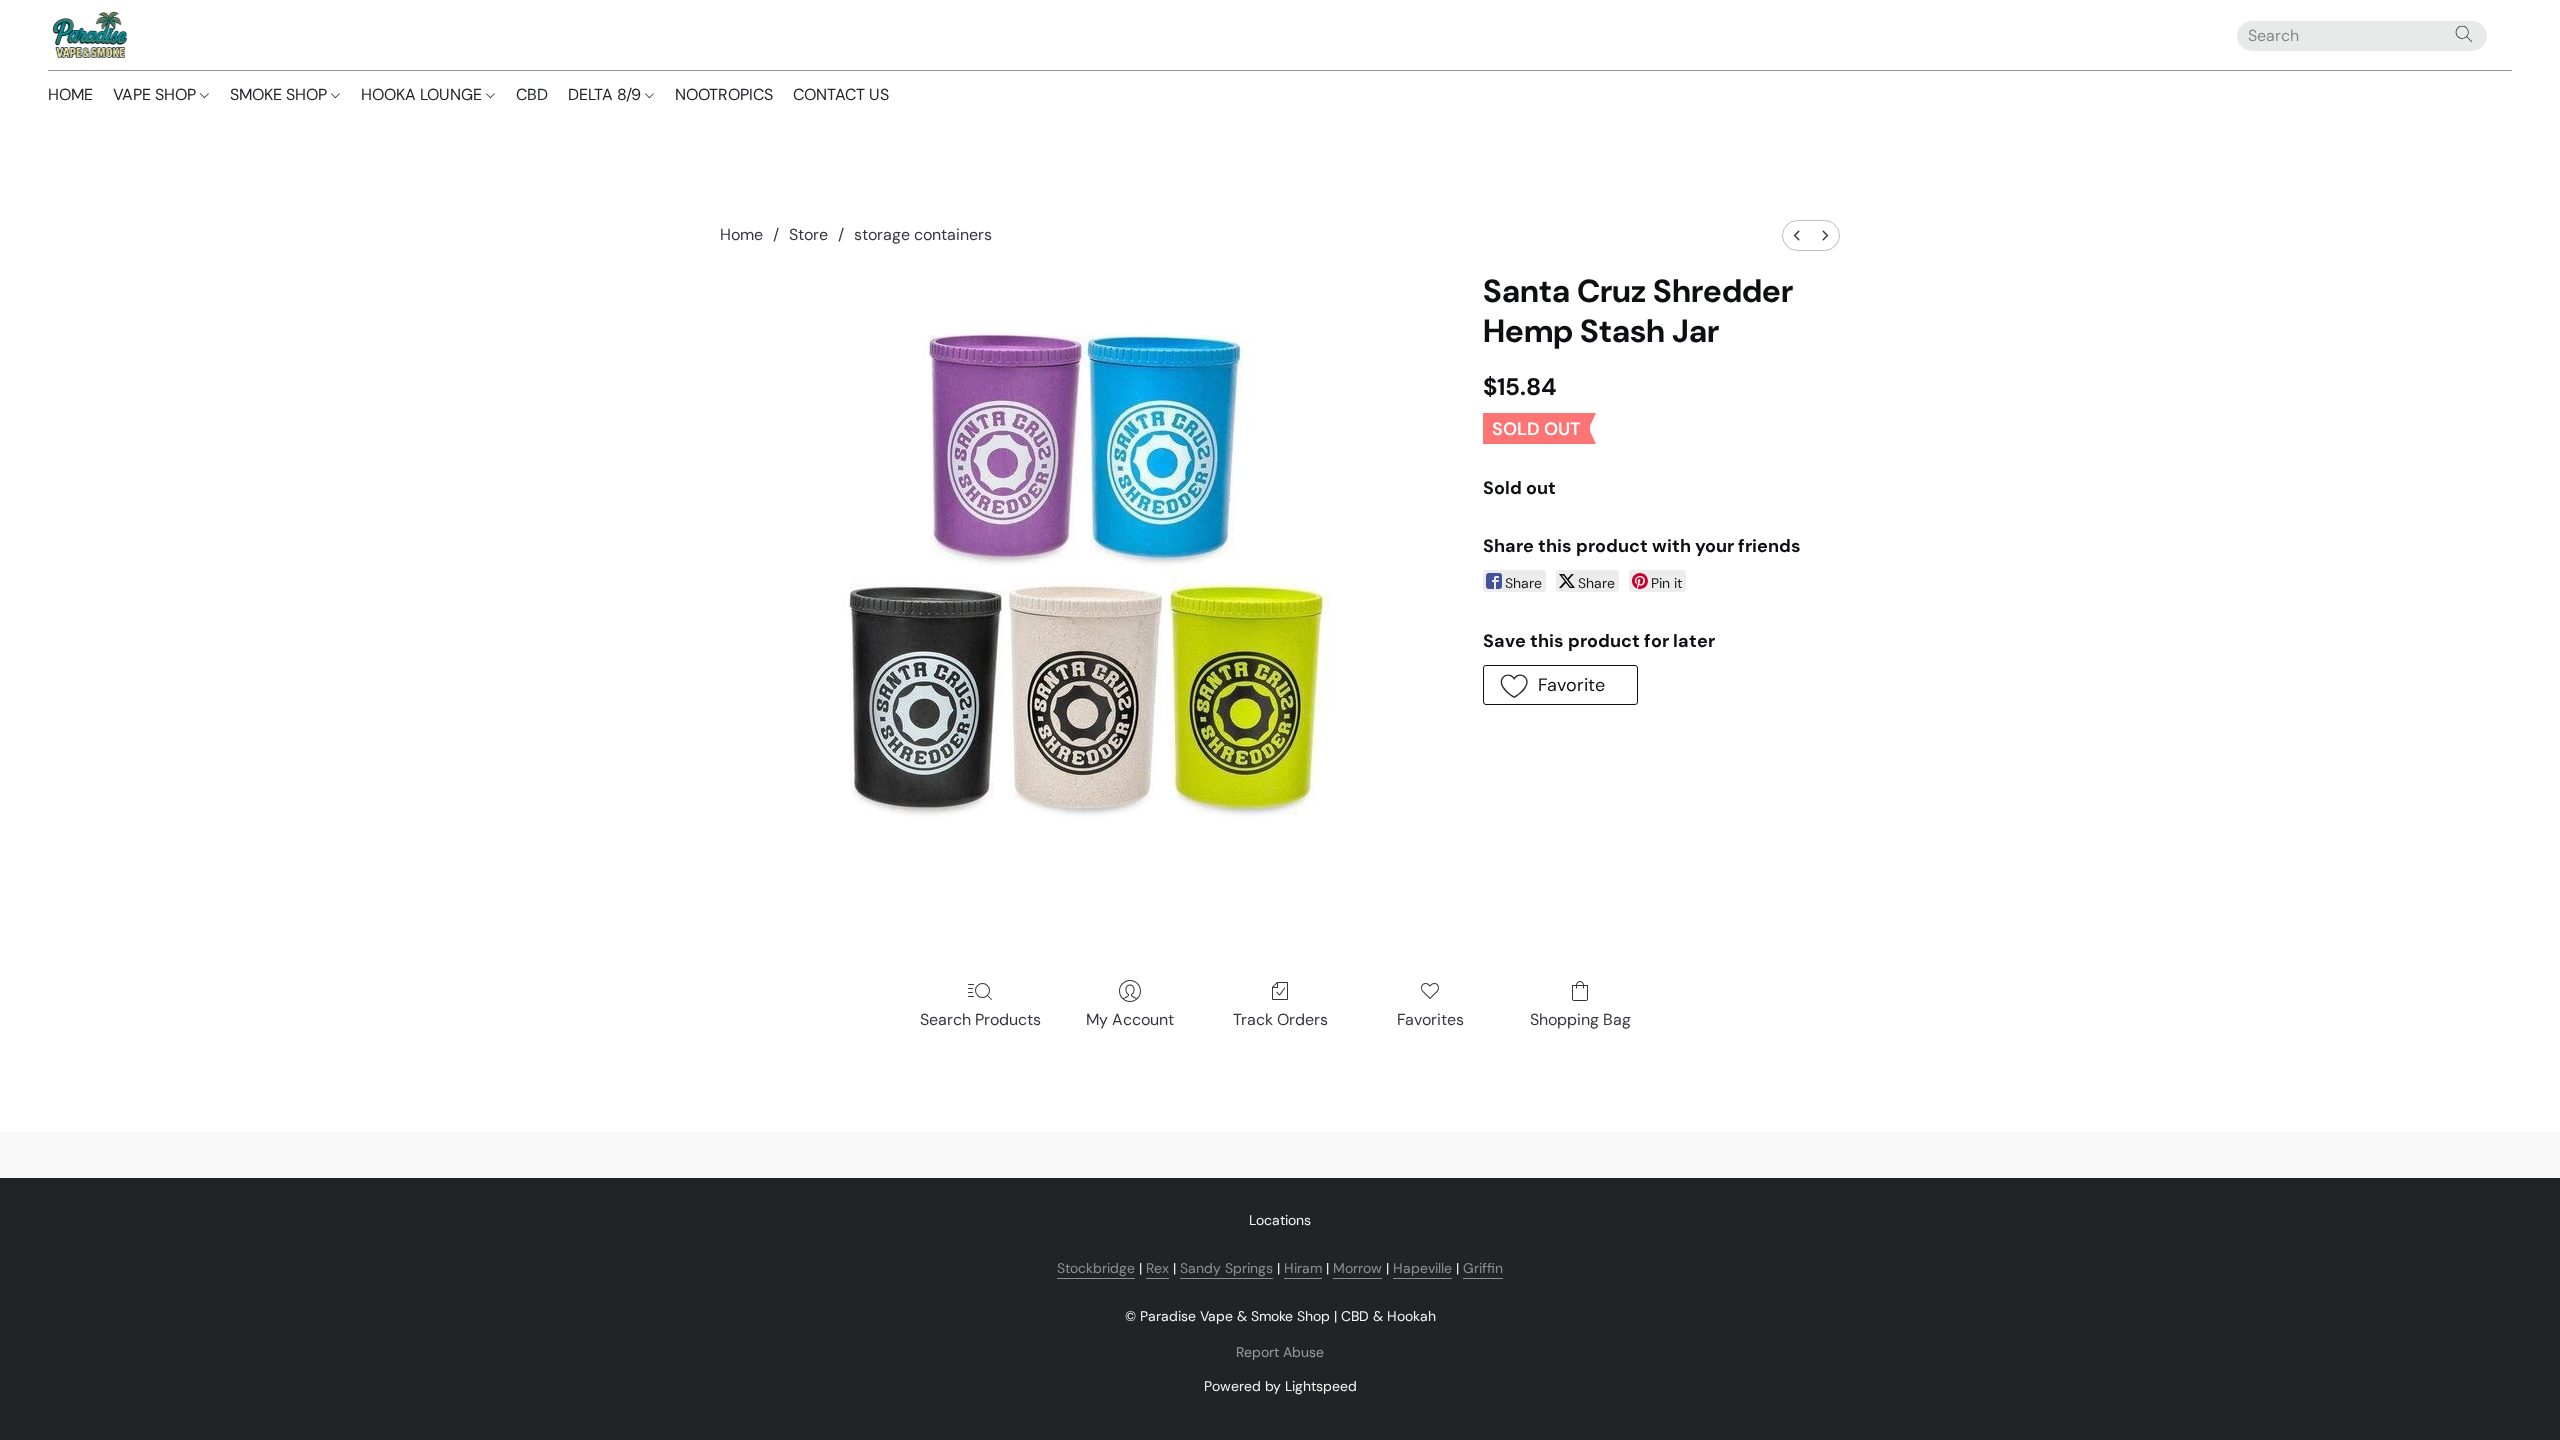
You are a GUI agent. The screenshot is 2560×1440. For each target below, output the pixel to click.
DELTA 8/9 (606, 94)
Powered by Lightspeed (1280, 1386)
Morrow (1357, 1268)
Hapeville (1422, 1268)
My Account (1130, 1019)
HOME (70, 94)
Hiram (1303, 1268)
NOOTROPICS (724, 94)
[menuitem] (1797, 235)
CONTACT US (841, 94)
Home (741, 234)
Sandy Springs (1226, 1268)
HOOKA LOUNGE (423, 94)
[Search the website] (2464, 34)
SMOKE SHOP (280, 94)
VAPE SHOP (156, 94)
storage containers (923, 234)
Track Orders (1280, 1019)
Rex (1157, 1268)
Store (808, 234)
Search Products (980, 1019)
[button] (89, 35)
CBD (532, 94)
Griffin (1483, 1268)
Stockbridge (1096, 1268)
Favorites (1430, 1019)
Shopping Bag (1580, 1019)
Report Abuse (1280, 1352)
